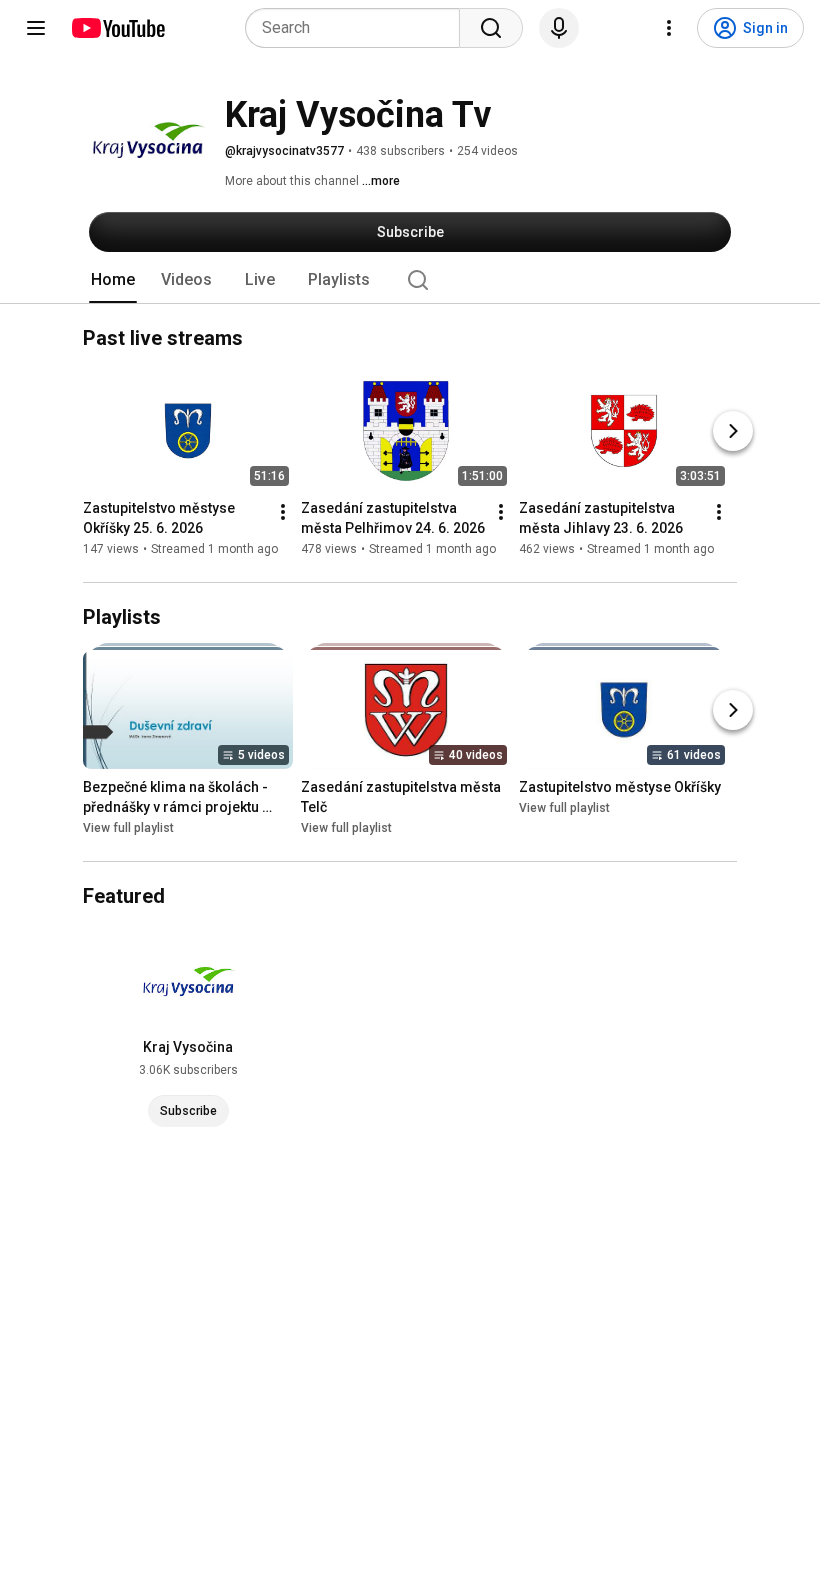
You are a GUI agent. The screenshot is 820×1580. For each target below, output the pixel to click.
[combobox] (358, 28)
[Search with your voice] (559, 28)
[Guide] (36, 28)
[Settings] (669, 28)
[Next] (733, 431)
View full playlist (128, 828)
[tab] (113, 280)
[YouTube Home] (117, 28)
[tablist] (410, 280)
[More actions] (283, 512)
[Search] (491, 28)
